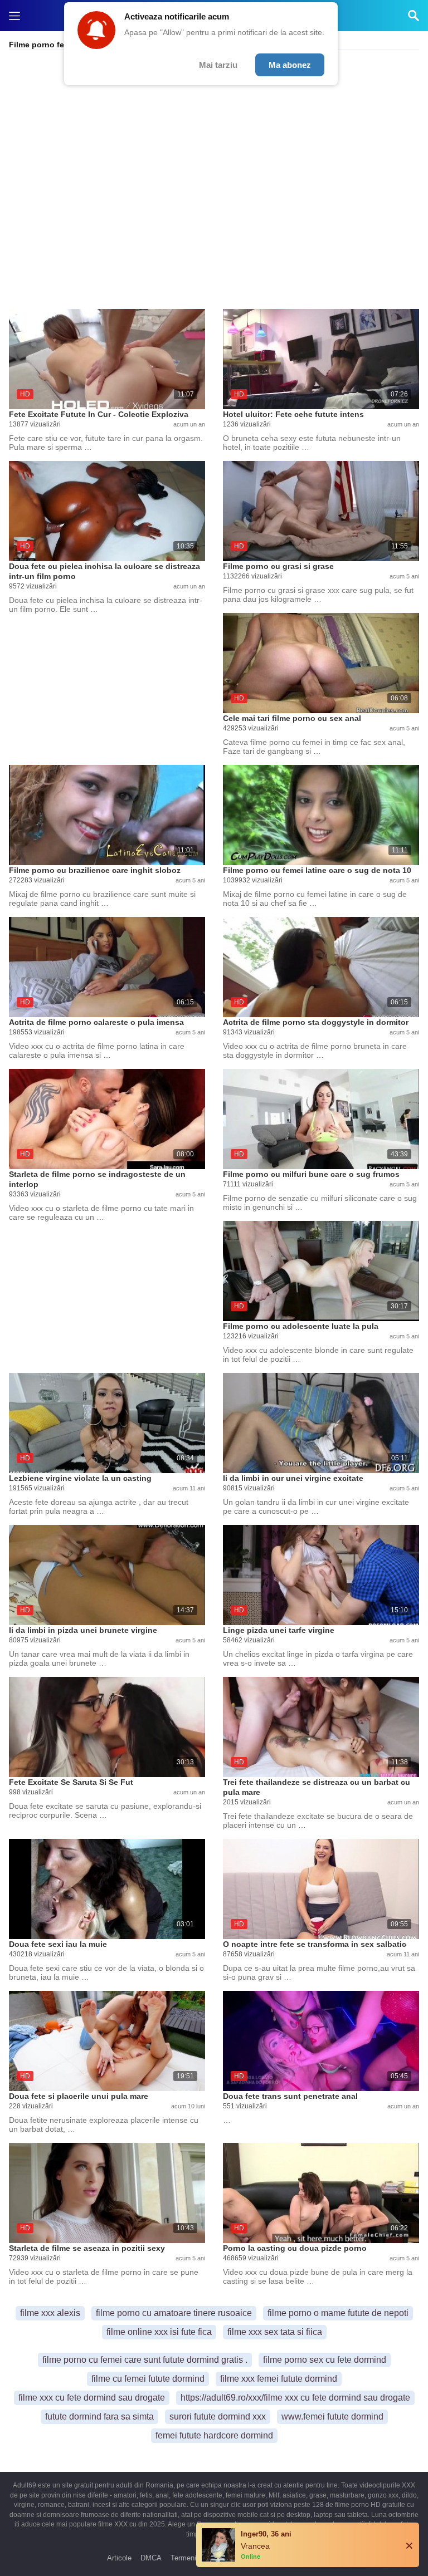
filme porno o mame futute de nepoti (338, 2313)
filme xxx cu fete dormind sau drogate (92, 2398)
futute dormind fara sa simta (99, 2416)
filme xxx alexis (50, 2313)
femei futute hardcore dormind (214, 2435)
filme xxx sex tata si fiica (275, 2332)
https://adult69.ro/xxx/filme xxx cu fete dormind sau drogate (295, 2398)
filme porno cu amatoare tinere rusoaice (174, 2313)
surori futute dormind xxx (218, 2416)
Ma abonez (290, 65)
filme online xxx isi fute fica (159, 2332)
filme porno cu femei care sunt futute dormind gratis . (145, 2360)
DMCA (151, 2558)
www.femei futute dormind (332, 2416)
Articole (119, 2558)
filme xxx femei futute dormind (279, 2379)
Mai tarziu (218, 65)
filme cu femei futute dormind (148, 2379)
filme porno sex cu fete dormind (325, 2360)
